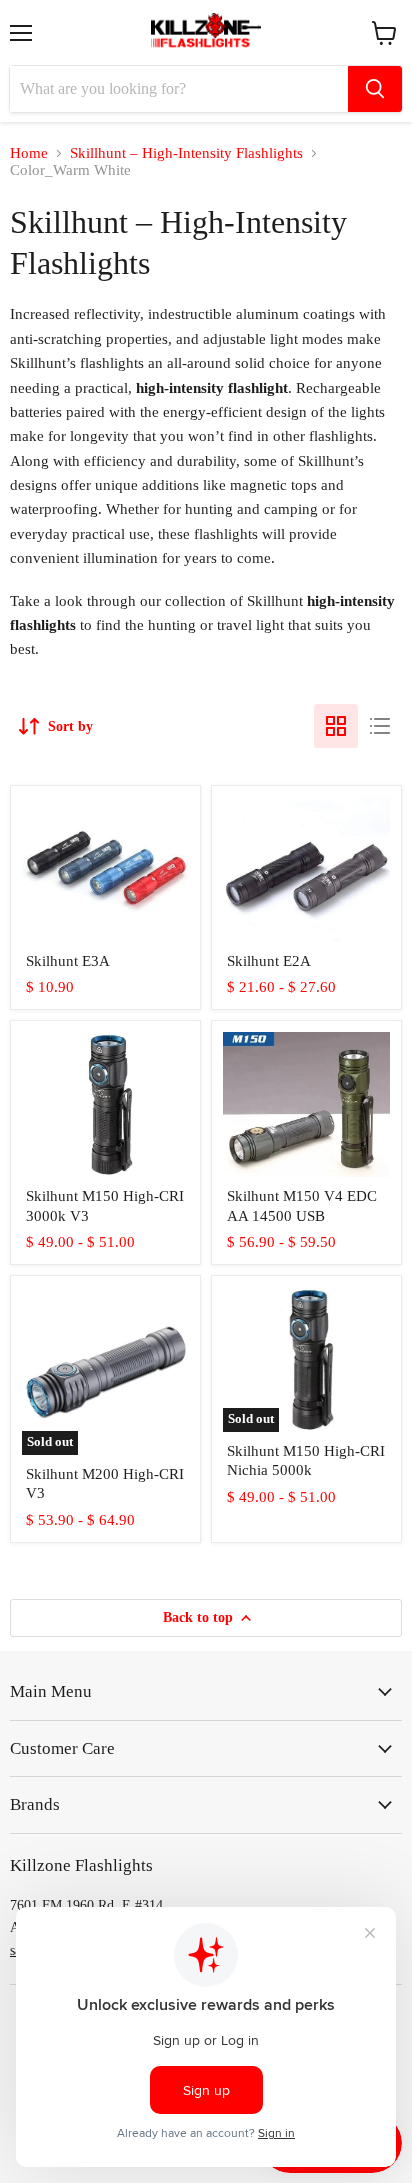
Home (29, 153)
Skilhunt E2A (269, 961)
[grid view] (336, 726)
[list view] (380, 726)
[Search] (375, 89)
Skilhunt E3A (68, 961)
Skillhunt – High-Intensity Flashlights (186, 153)
